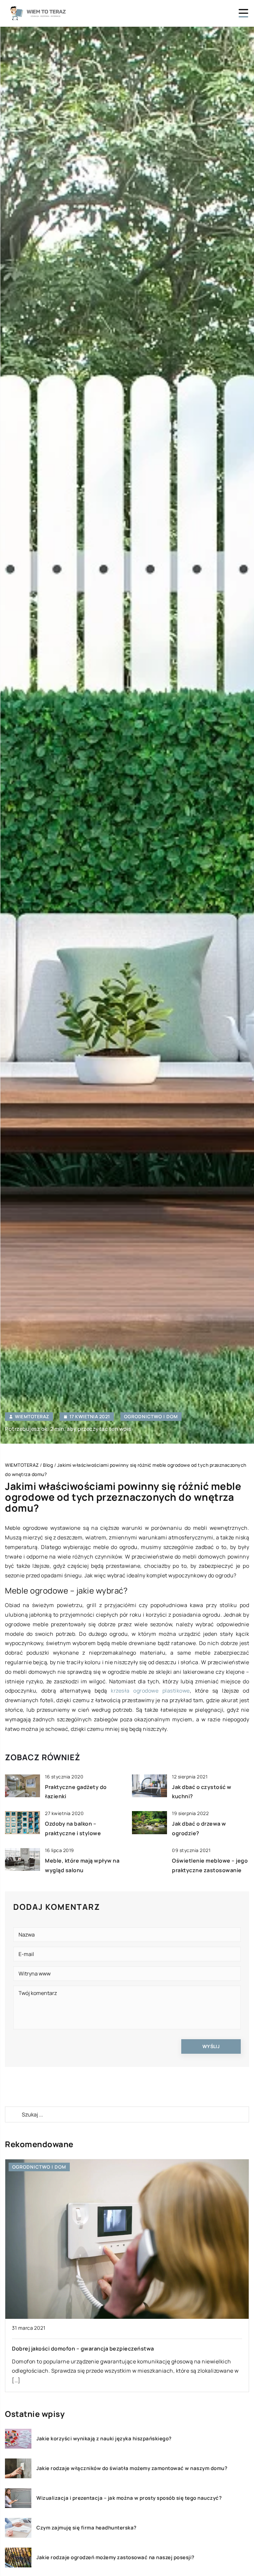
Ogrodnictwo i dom (151, 1416)
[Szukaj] (13, 2114)
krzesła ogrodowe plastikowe (150, 1691)
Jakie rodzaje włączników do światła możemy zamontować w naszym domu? (132, 2468)
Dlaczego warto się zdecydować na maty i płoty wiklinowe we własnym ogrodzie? (121, 2189)
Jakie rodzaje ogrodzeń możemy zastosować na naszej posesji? (115, 2558)
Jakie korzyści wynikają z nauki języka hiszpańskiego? (104, 2439)
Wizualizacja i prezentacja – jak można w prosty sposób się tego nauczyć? (129, 2498)
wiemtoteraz (32, 1417)
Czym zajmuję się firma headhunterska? (86, 2528)
